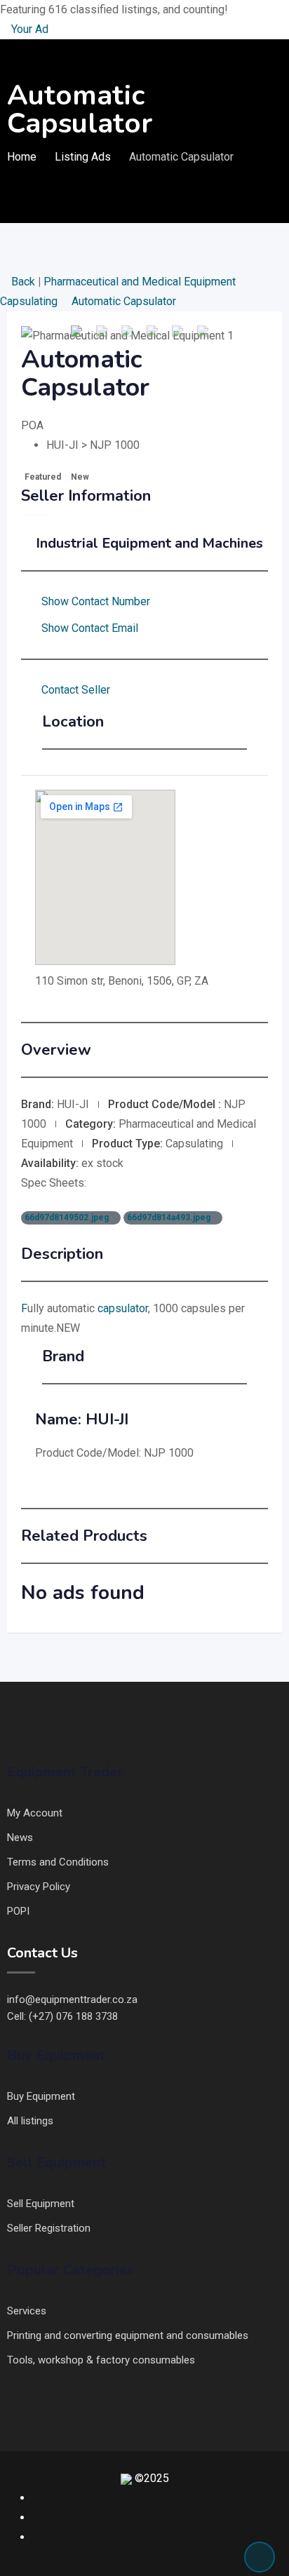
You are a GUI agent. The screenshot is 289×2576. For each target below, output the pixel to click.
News (20, 1837)
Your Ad (28, 29)
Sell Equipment (41, 2204)
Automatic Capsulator (124, 301)
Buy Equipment (41, 2096)
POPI (18, 1911)
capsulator (123, 1308)
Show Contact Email (90, 628)
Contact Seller (76, 690)
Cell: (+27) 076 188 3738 (62, 2016)
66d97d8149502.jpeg (68, 1218)
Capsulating (30, 301)
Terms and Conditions (58, 1862)
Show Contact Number (96, 601)
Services (27, 2311)
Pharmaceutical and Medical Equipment (141, 282)
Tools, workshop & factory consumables (101, 2360)
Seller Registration (49, 2228)
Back (23, 282)
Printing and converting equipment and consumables (128, 2335)
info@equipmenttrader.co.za (72, 2000)
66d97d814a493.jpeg (170, 1218)
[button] (40, 336)
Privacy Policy (39, 1887)
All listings (30, 2121)
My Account (35, 1813)
